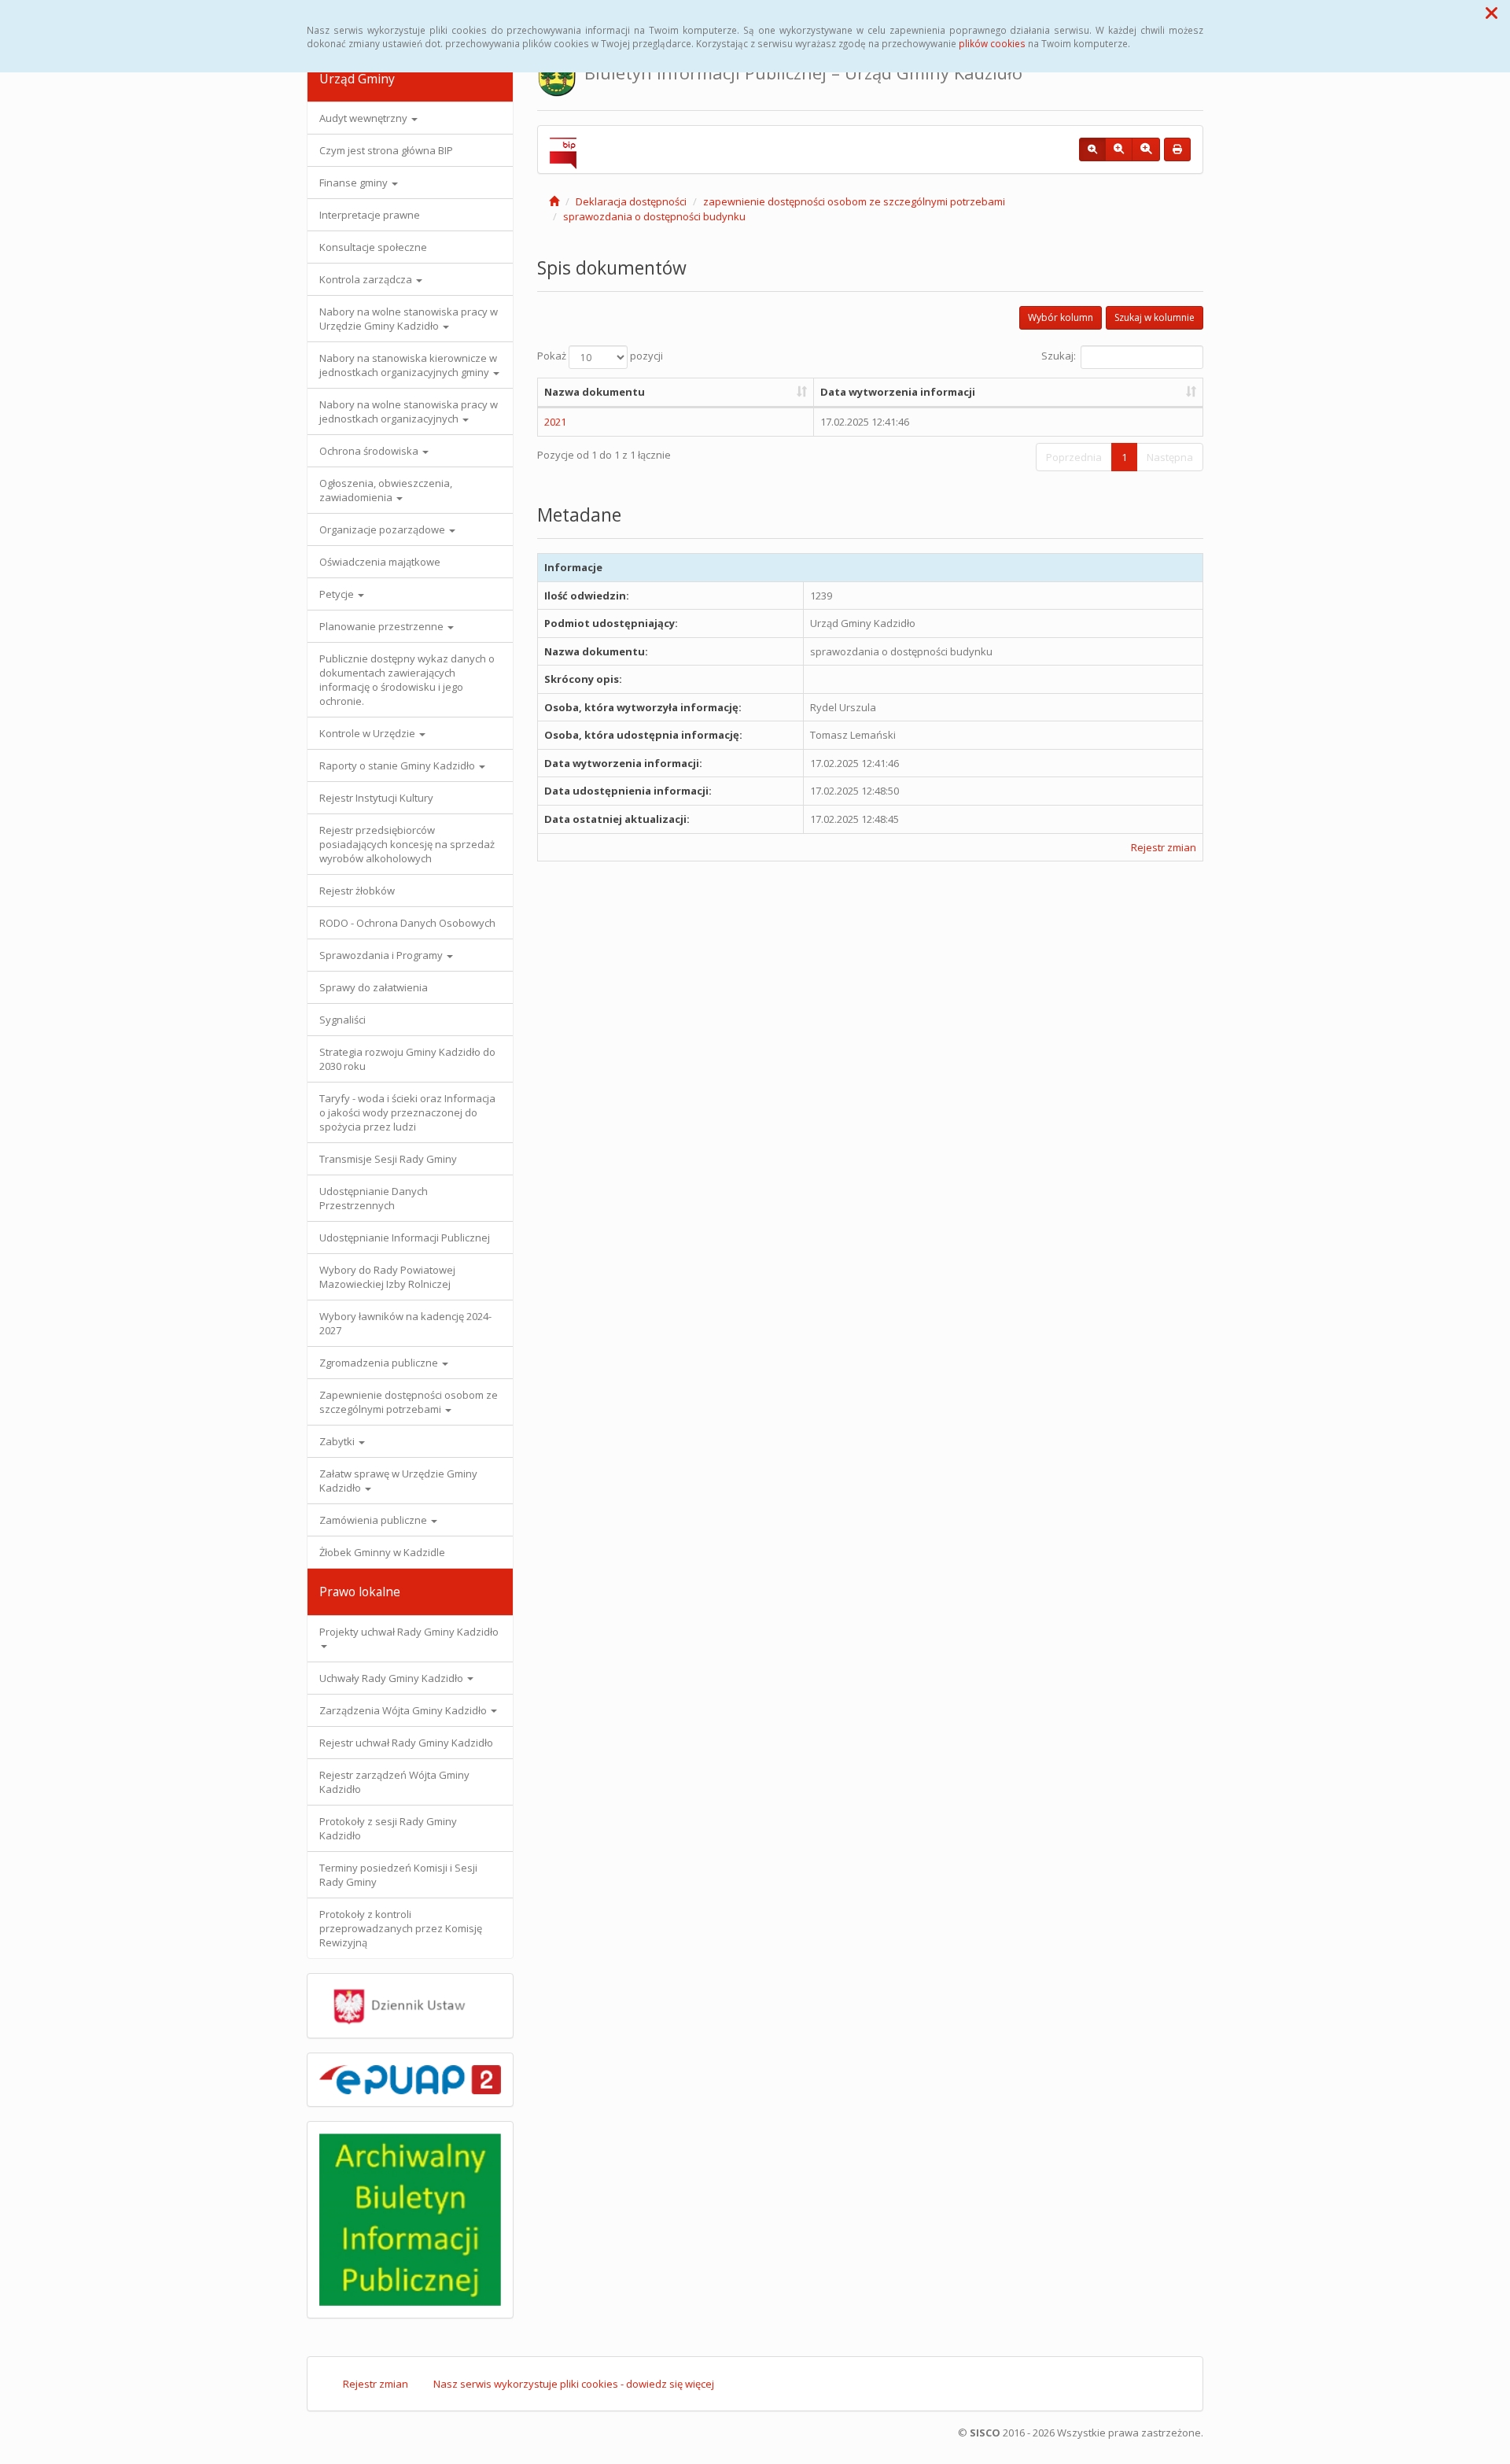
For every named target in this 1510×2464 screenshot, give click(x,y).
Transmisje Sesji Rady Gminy (388, 1159)
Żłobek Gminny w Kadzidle (382, 1552)
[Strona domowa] (554, 201)
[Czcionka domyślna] (1092, 149)
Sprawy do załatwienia (374, 987)
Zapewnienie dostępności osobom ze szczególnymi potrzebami (409, 1402)
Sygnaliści (343, 1020)
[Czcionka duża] (1146, 149)
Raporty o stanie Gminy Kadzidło (398, 765)
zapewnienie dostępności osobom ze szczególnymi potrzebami (854, 201)
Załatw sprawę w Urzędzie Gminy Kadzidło (398, 1481)
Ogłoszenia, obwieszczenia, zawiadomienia (386, 490)
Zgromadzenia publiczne (380, 1363)
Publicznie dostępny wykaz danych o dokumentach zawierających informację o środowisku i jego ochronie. (407, 680)
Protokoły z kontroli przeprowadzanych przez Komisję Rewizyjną (401, 1928)
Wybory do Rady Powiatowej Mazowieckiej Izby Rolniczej (387, 1277)
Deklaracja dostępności (631, 201)
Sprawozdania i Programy (382, 955)
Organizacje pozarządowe (383, 529)
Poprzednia (1074, 457)
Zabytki (338, 1441)
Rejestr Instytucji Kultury (376, 798)
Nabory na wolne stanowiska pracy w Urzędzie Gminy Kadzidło (409, 319)
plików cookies (992, 43)
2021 (555, 422)
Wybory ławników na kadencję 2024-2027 (405, 1323)
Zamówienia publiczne (374, 1520)
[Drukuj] (1177, 149)
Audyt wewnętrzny (365, 118)
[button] (1492, 13)
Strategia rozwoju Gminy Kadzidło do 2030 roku (407, 1059)
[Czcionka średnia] (1119, 149)
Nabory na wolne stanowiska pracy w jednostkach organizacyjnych (409, 411)
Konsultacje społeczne (373, 247)
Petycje (338, 594)
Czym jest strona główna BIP (386, 150)
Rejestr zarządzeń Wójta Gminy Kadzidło (394, 1782)
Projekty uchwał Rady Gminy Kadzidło (409, 1632)
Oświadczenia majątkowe (380, 562)
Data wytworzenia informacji (898, 392)
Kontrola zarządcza (367, 279)
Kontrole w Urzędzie (368, 733)
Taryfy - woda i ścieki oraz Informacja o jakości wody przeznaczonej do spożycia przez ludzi (407, 1112)
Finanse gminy (355, 183)
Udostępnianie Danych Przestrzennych (374, 1198)
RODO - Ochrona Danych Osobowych (407, 923)
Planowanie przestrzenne (383, 626)
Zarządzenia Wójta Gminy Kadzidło (404, 1710)
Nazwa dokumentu (595, 392)
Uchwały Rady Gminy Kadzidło (392, 1678)
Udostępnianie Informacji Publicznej (405, 1238)
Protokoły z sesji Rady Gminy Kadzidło (388, 1828)
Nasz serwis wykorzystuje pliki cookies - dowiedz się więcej (574, 2384)
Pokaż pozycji (600, 356)
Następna (1170, 457)
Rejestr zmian (1164, 847)
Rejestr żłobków (357, 891)
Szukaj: (1059, 356)
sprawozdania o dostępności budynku (654, 216)
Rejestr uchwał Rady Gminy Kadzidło (406, 1743)
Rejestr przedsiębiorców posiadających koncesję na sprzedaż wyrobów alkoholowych (407, 844)
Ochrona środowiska (370, 451)
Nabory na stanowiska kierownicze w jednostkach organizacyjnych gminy (408, 365)
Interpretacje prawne (370, 215)
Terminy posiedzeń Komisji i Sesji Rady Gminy (398, 1875)
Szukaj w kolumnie (1155, 317)
